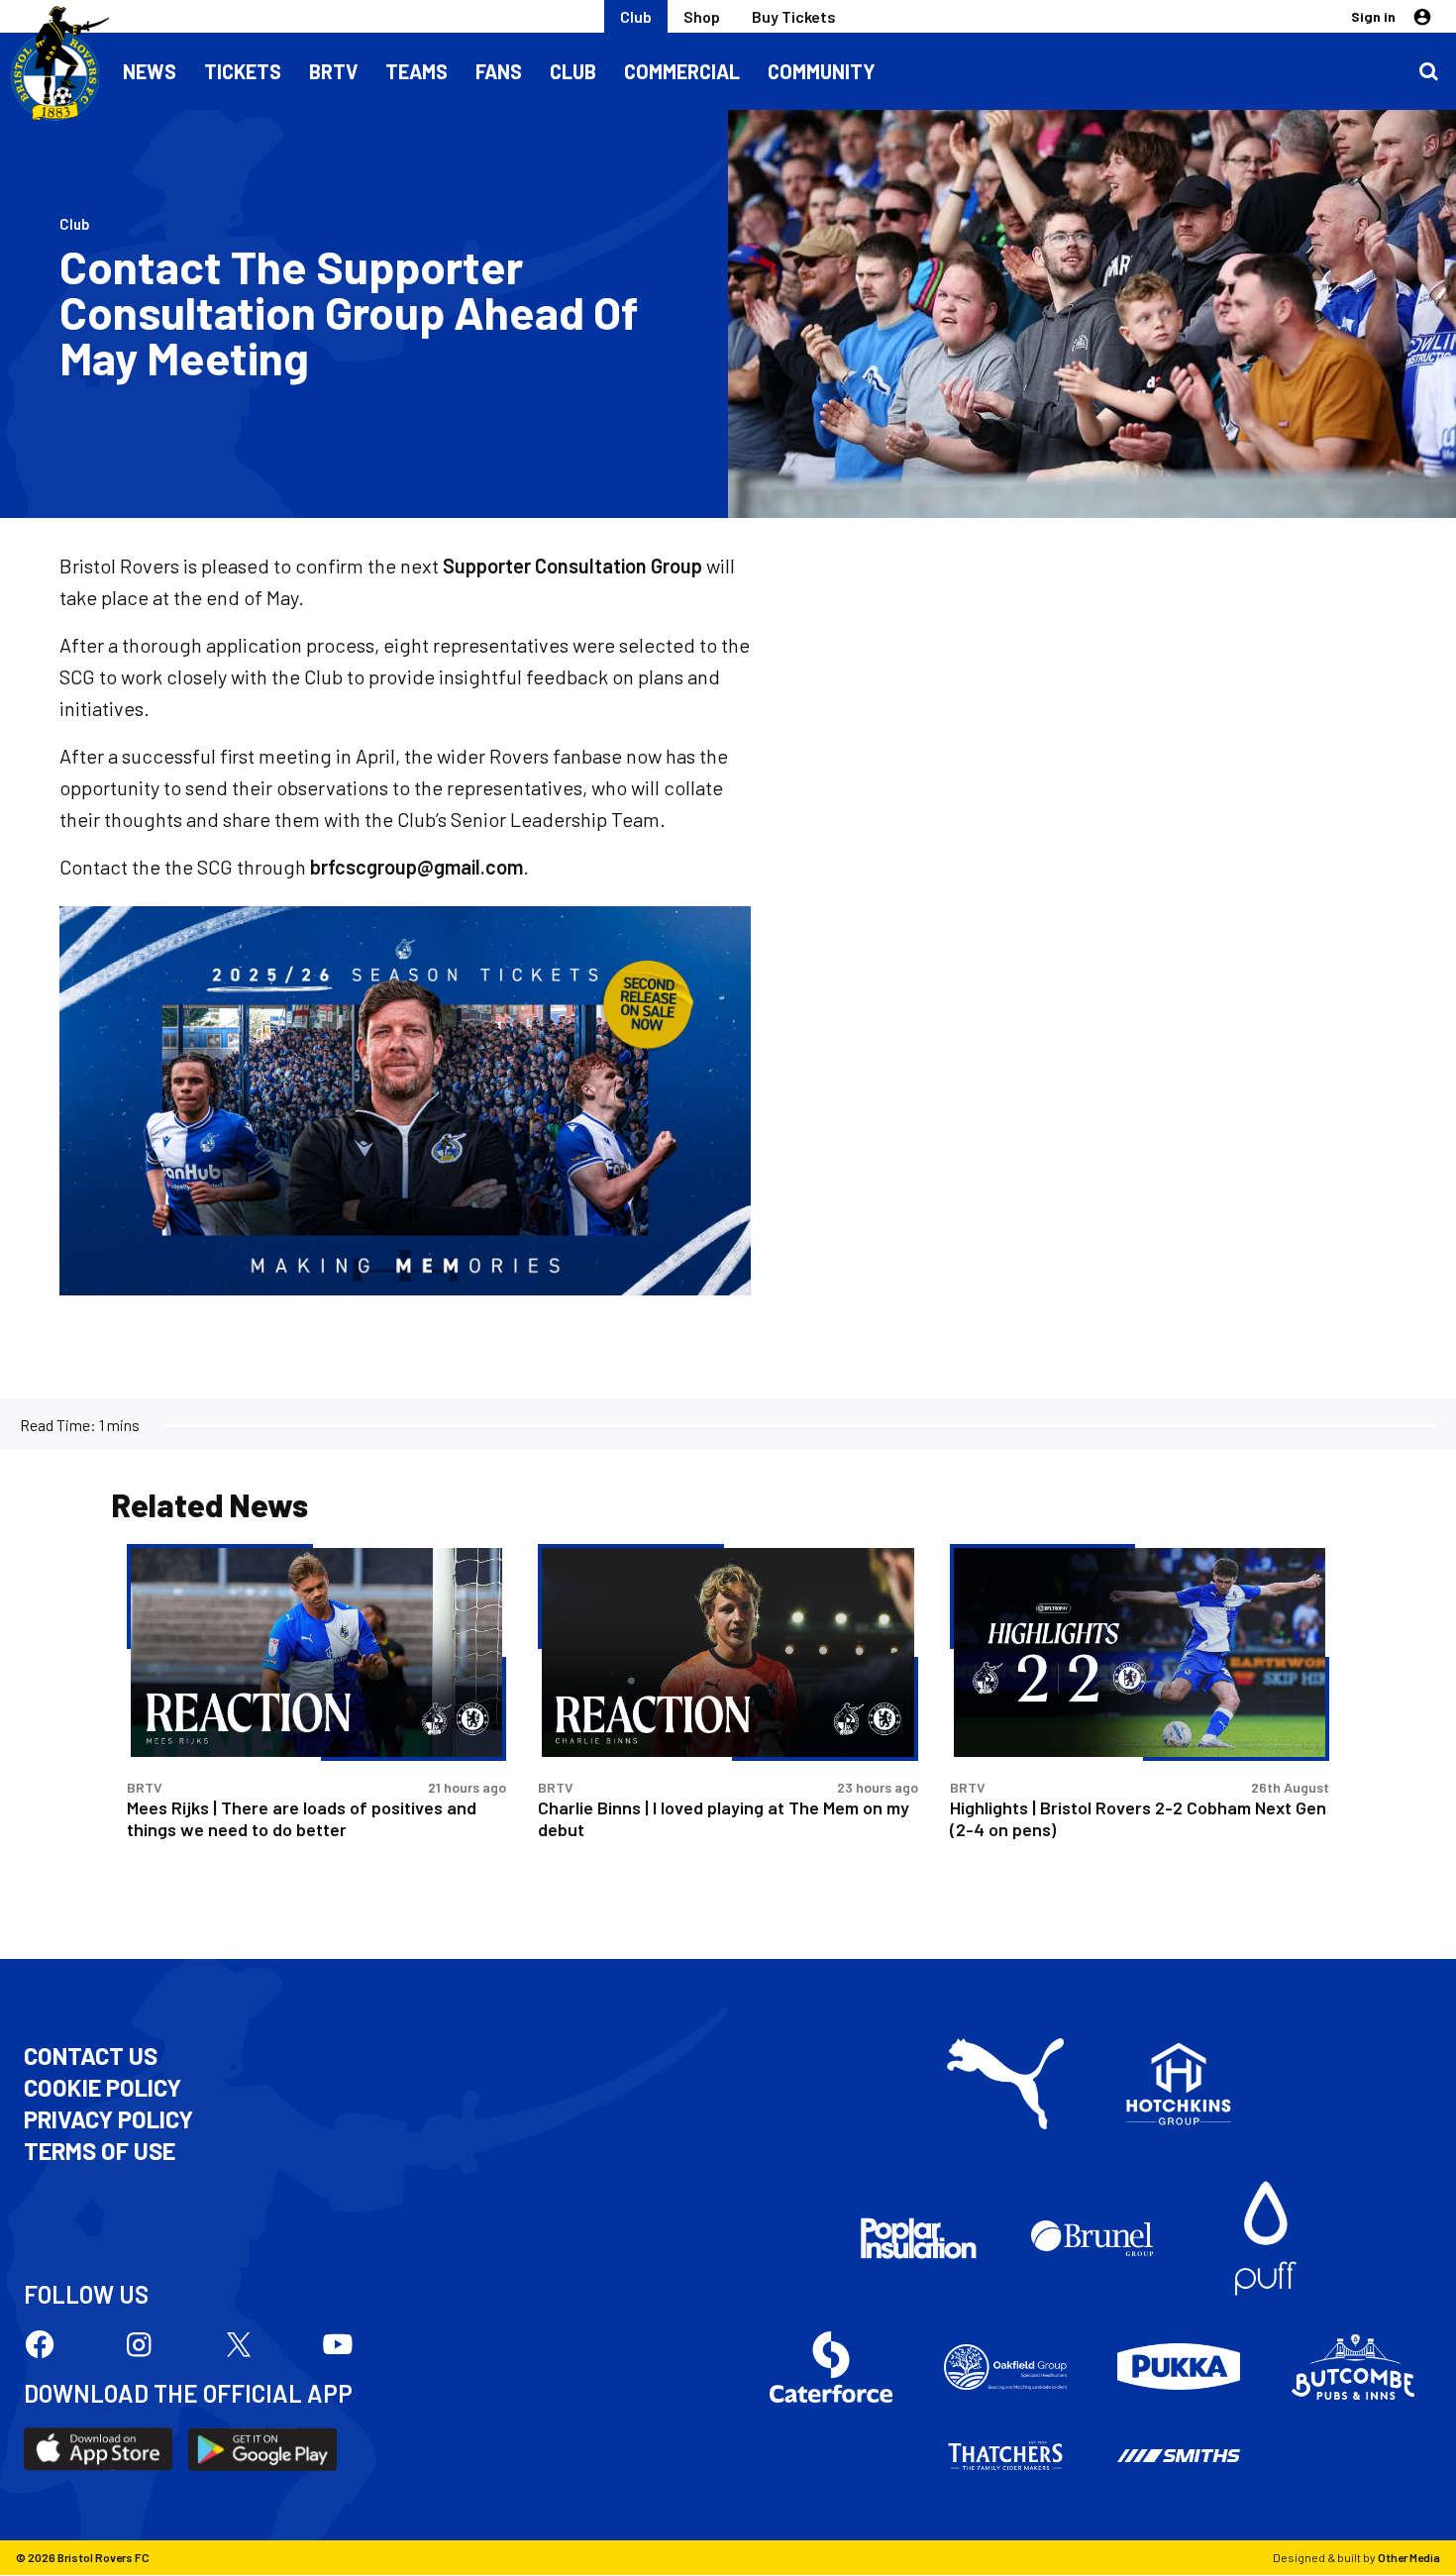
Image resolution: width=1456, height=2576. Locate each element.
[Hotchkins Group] (1179, 2084)
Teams (416, 71)
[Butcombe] (1353, 2367)
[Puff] (1266, 2238)
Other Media (1409, 2557)
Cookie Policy (103, 2088)
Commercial (682, 71)
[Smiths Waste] (1179, 2456)
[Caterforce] (831, 2367)
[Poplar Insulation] (918, 2238)
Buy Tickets (794, 16)
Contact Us (91, 2056)
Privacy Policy (108, 2119)
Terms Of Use (100, 2151)
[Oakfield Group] (1005, 2367)
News (150, 71)
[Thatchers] (1005, 2456)
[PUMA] (1005, 2084)
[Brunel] (1092, 2238)
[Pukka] (1179, 2367)
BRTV (333, 71)
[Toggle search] (1428, 71)
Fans (499, 71)
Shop (702, 16)
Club (636, 16)
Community (822, 71)
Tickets (243, 71)
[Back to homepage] (54, 64)
